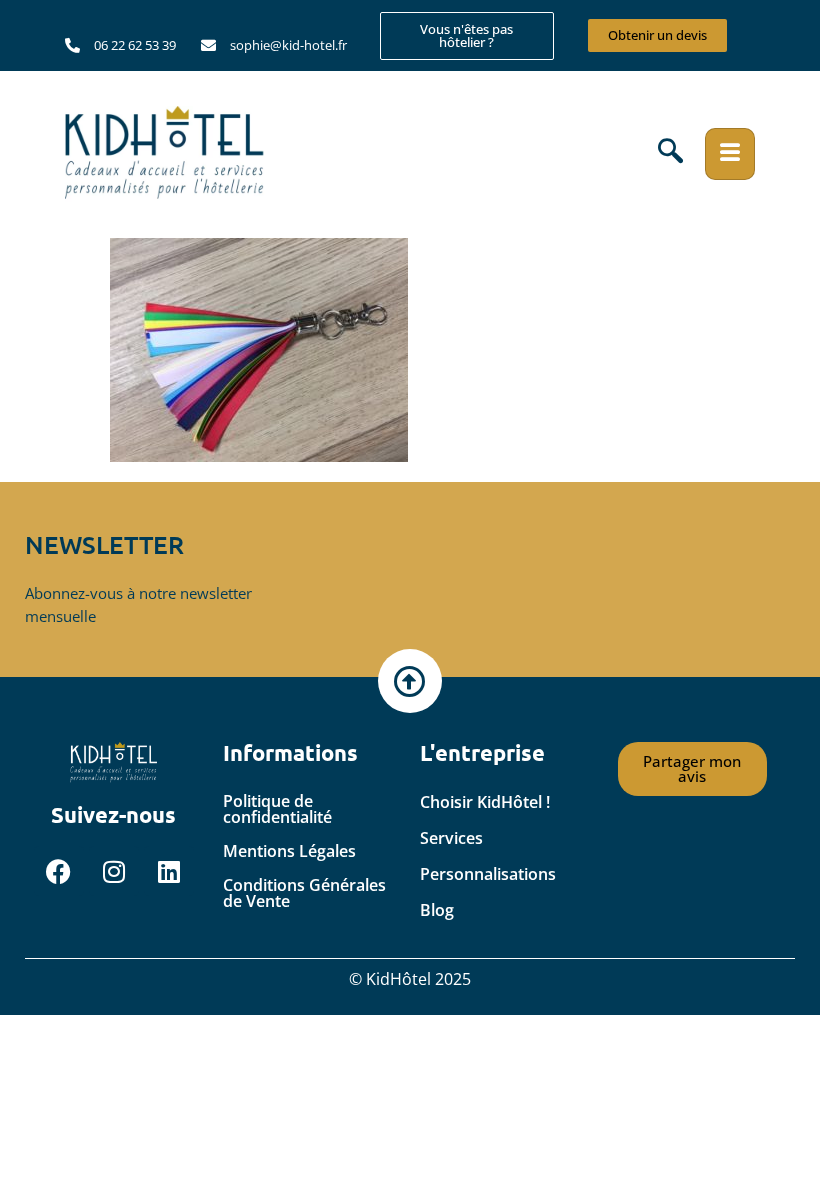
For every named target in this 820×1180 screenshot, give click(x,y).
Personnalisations (488, 874)
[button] (670, 154)
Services (451, 838)
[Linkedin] (169, 871)
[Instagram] (114, 871)
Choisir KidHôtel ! (485, 802)
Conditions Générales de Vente (304, 893)
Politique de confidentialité (277, 809)
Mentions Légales (289, 851)
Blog (437, 910)
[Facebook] (59, 871)
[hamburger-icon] (730, 154)
